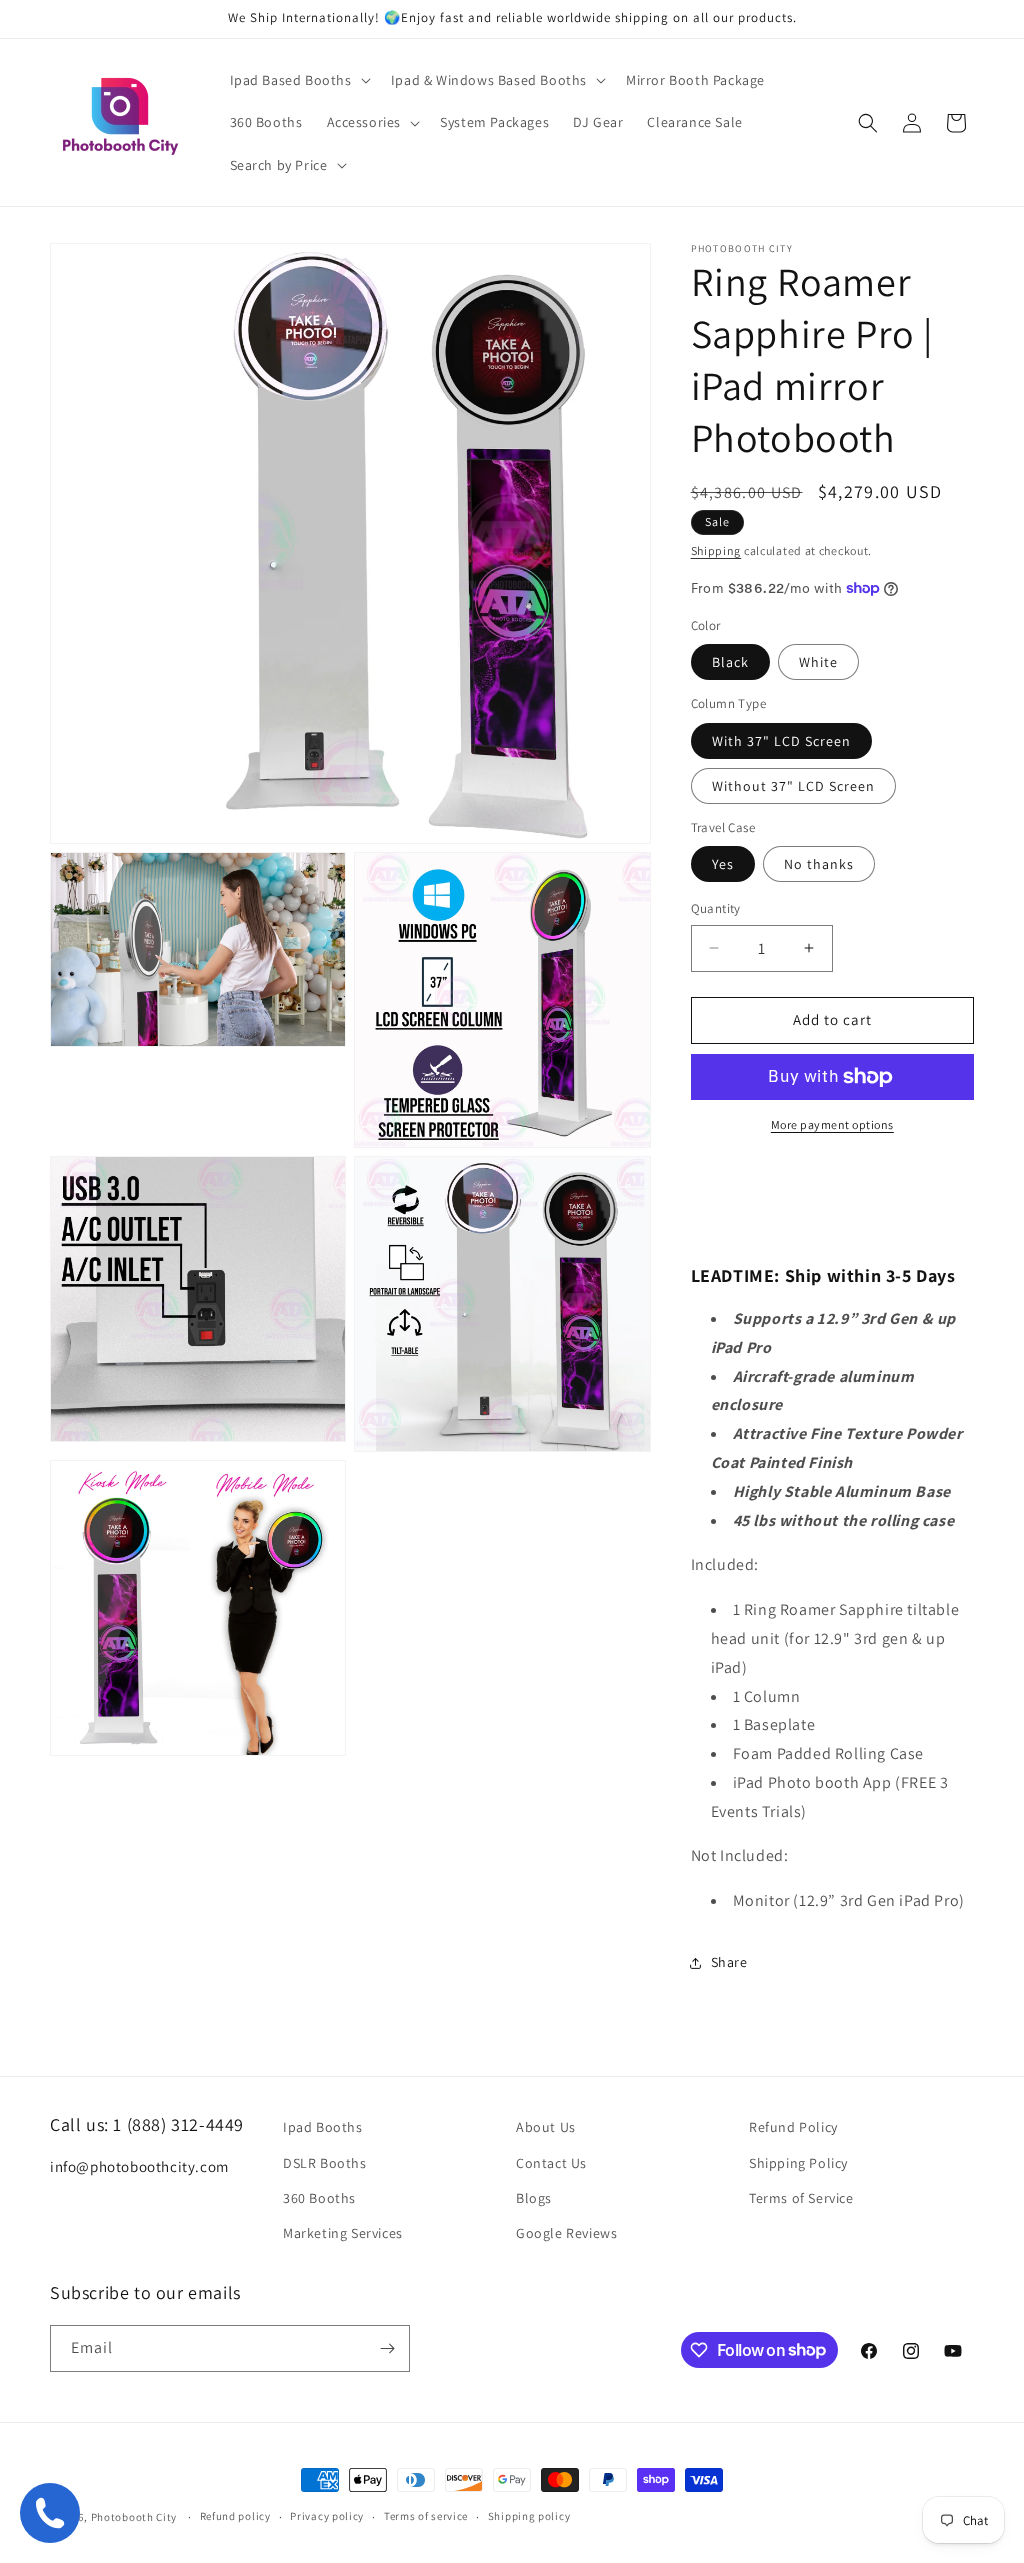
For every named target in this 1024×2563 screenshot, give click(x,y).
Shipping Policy (798, 2163)
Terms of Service (801, 2198)
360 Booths (319, 2198)
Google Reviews (566, 2233)
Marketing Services (343, 2233)
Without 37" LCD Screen (793, 786)
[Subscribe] (387, 2348)
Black (730, 662)
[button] (298, 80)
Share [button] (729, 1962)
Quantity (716, 908)
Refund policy (235, 2516)
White (818, 662)
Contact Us (551, 2163)
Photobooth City (134, 2517)
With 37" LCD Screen (781, 741)
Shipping (716, 550)
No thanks (819, 864)
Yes (723, 864)
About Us (546, 2127)
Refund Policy (793, 2127)
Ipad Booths (323, 2127)
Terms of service (426, 2516)
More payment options (832, 1124)
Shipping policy (529, 2516)
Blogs (534, 2198)
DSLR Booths (325, 2163)
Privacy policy (327, 2516)
